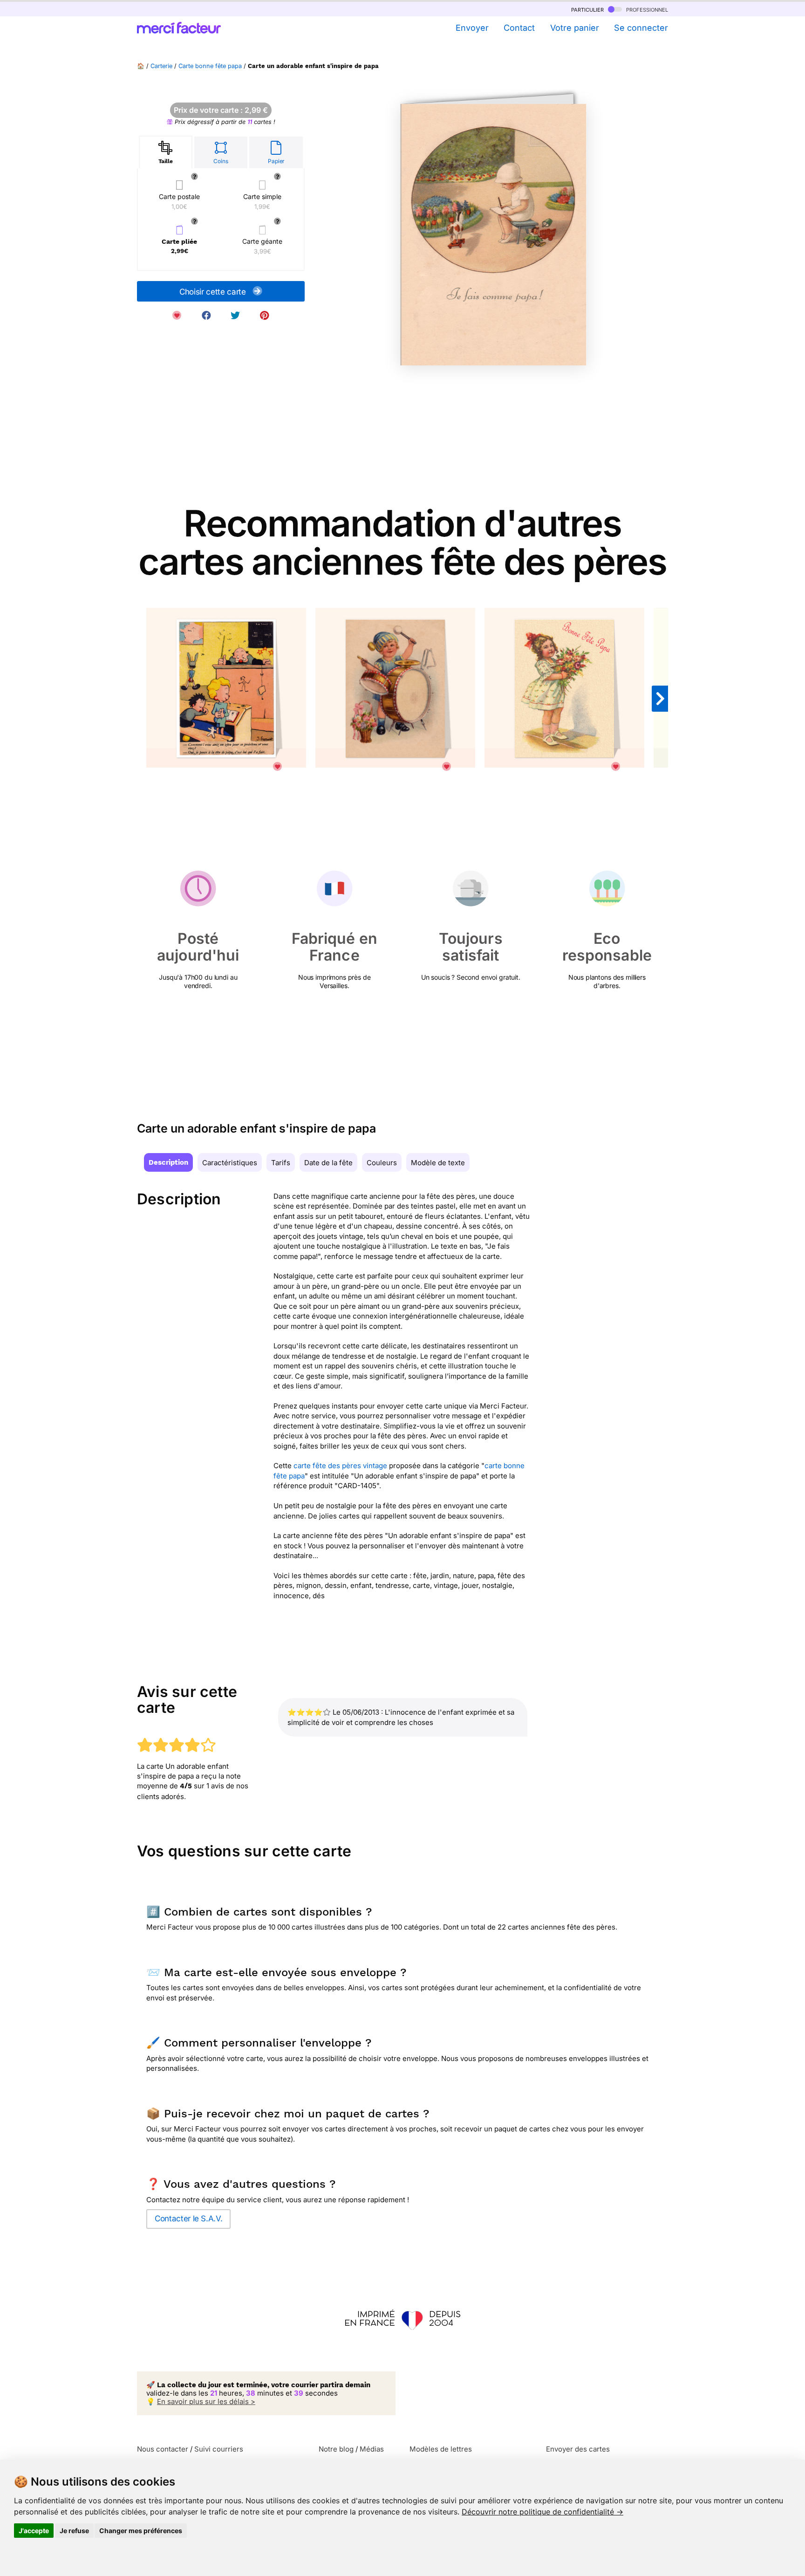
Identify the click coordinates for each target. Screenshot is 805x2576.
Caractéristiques (230, 1163)
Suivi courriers (219, 2449)
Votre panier (574, 28)
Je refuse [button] (74, 2531)
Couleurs (382, 1163)
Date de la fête (328, 1163)
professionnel (646, 9)
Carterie (161, 66)
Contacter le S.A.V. (188, 2219)
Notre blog (336, 2449)
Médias (372, 2449)
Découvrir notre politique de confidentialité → (542, 2512)
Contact (519, 28)
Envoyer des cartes (578, 2449)
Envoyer (472, 28)
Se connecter (641, 28)
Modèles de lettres (441, 2449)
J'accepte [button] (34, 2531)
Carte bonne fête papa (210, 66)
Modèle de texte (438, 1163)
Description (168, 1162)
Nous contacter (163, 2449)
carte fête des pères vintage (340, 1466)
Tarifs (281, 1163)
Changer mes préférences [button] (141, 2531)
